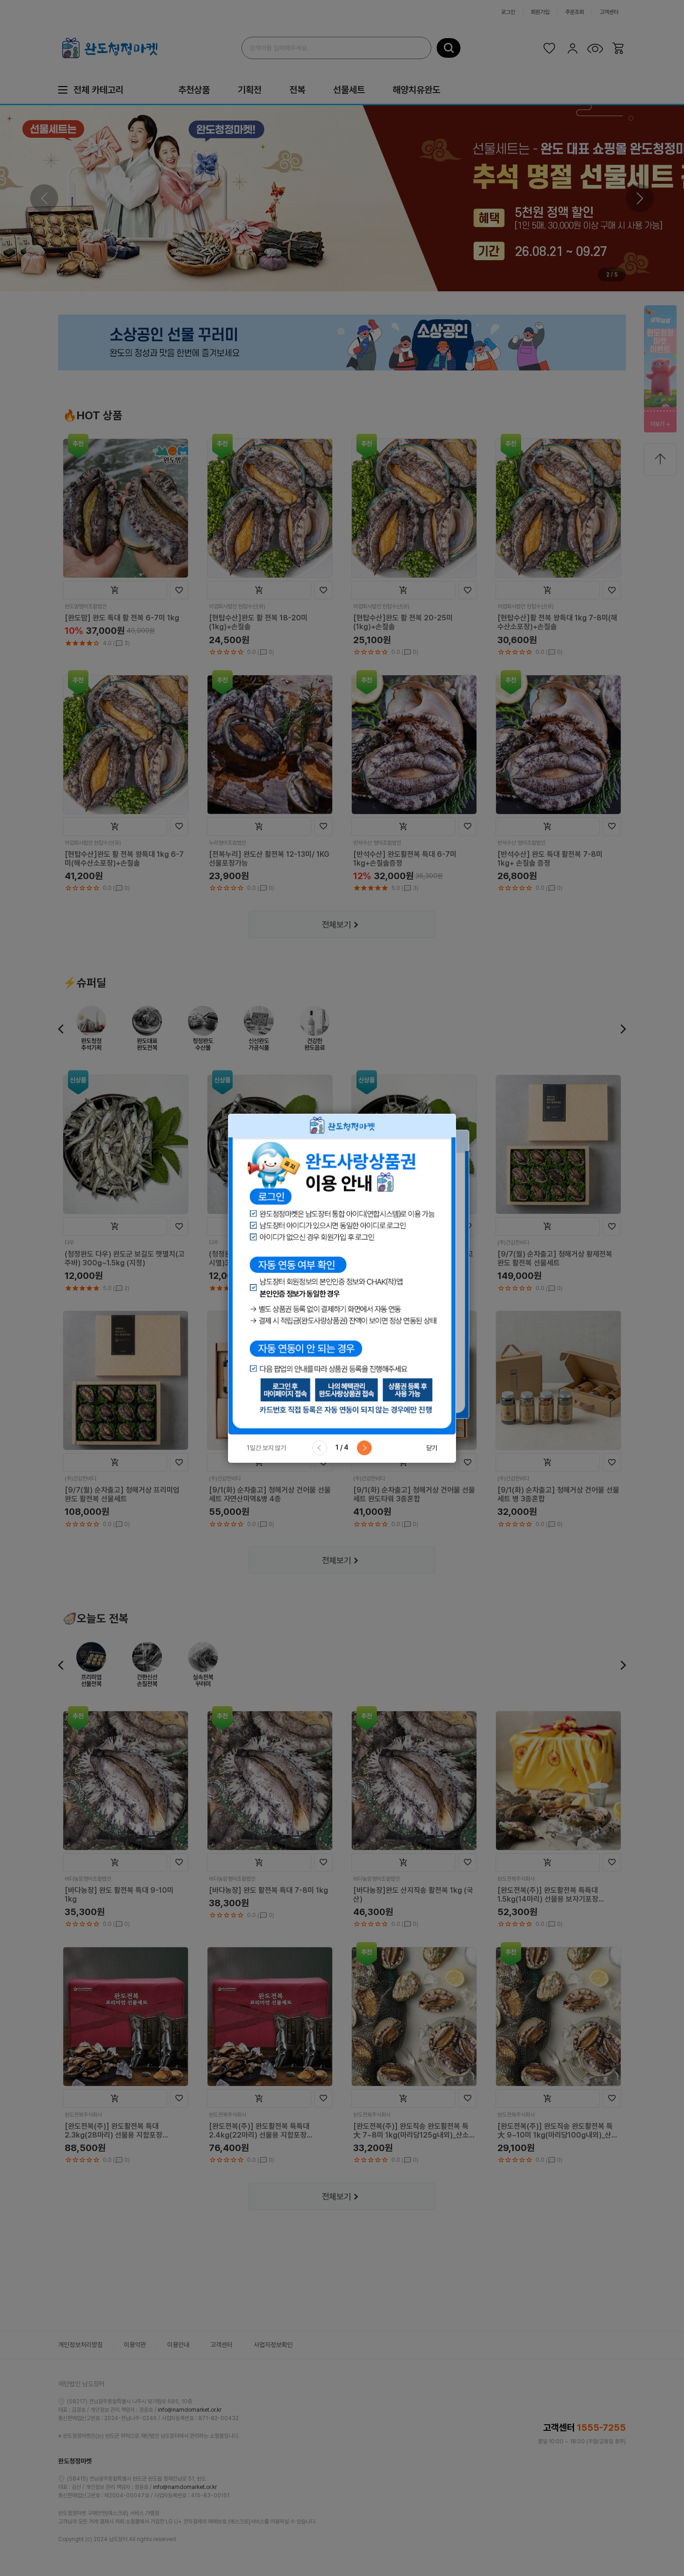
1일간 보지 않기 (266, 1448)
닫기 (432, 1448)
